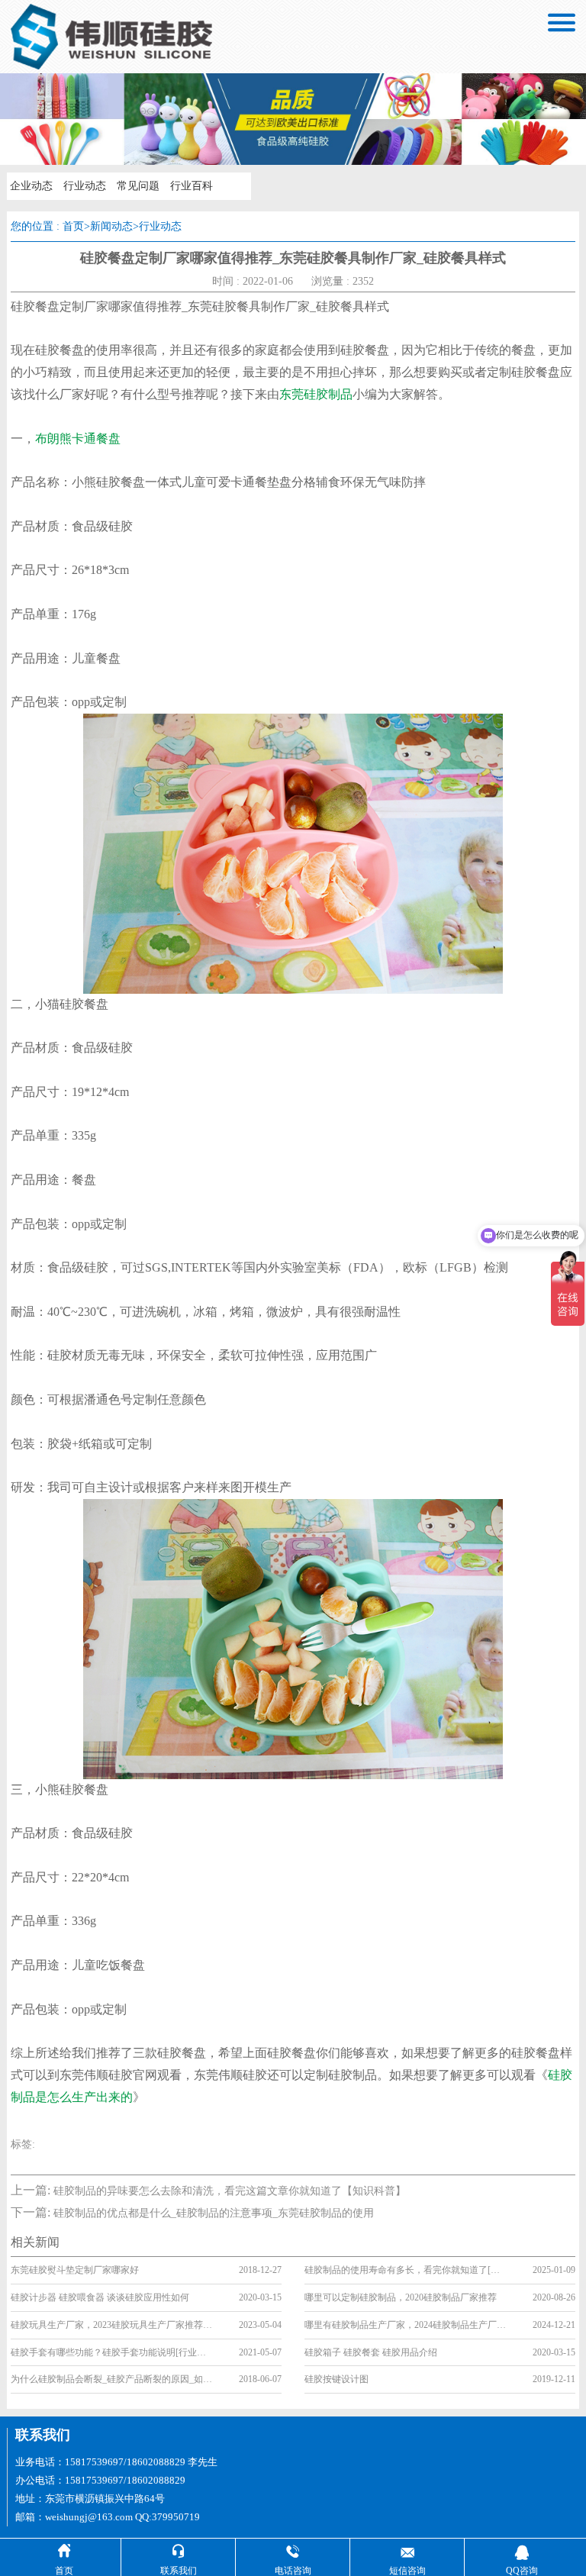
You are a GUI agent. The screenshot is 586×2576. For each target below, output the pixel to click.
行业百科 (192, 186)
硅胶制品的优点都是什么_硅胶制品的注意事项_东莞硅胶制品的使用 (214, 2213)
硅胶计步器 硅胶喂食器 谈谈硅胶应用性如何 (100, 2297)
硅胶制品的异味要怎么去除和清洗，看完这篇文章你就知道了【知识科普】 (230, 2191)
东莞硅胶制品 (316, 394)
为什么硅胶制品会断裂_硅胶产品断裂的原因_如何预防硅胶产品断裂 (112, 2379)
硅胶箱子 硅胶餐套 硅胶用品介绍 (371, 2352)
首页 (73, 226)
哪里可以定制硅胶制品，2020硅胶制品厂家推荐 (401, 2297)
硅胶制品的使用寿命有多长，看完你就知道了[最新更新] (406, 2270)
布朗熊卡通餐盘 (78, 438)
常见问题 (138, 186)
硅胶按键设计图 (336, 2379)
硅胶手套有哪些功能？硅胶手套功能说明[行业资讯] (112, 2352)
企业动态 (31, 186)
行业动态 (85, 186)
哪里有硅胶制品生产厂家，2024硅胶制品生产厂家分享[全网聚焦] (406, 2325)
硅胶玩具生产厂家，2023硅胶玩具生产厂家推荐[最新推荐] (112, 2325)
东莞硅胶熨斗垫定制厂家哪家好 (75, 2270)
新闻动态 (111, 226)
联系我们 (43, 2435)
